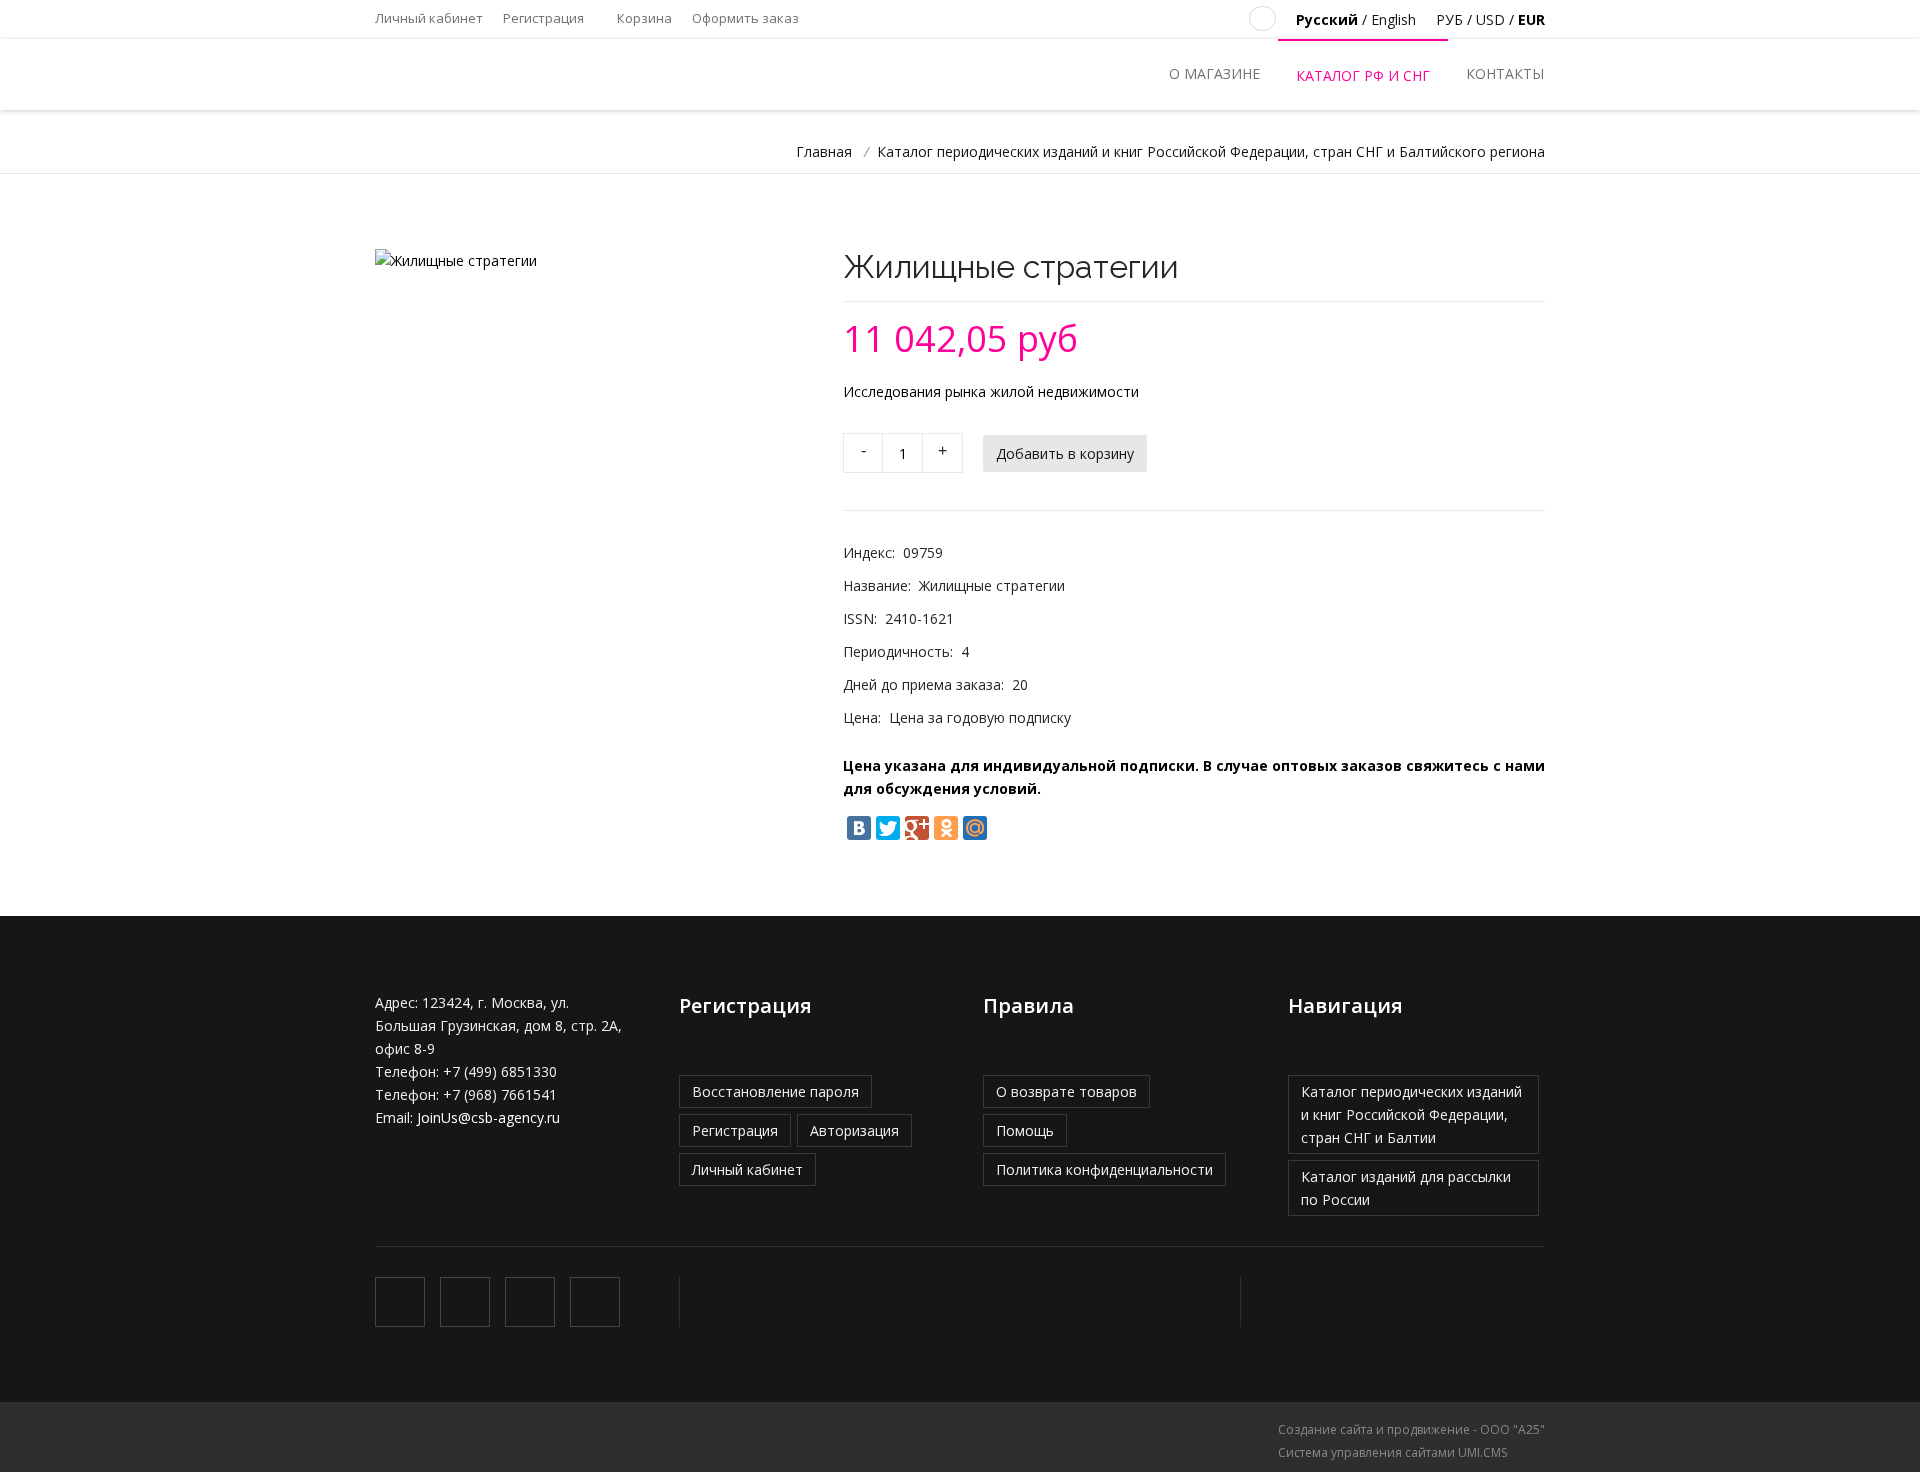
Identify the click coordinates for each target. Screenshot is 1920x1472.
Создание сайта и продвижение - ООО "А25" (1411, 1429)
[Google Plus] (917, 828)
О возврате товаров (1066, 1091)
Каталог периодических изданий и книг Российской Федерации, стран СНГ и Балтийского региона (1211, 151)
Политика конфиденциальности (1104, 1169)
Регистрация (543, 18)
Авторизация (854, 1130)
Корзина (643, 18)
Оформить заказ (745, 18)
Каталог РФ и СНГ (1363, 75)
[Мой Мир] (975, 828)
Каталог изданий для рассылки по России (1406, 1188)
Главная (824, 151)
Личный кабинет (429, 18)
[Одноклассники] (946, 828)
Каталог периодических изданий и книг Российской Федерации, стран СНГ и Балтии (1411, 1114)
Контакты (1505, 73)
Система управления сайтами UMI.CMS (1392, 1452)
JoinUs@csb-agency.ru (488, 1117)
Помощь (1025, 1130)
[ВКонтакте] (859, 828)
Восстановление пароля (775, 1091)
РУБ (1449, 19)
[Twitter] (888, 828)
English (1393, 19)
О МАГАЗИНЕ (1214, 73)
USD (1490, 19)
